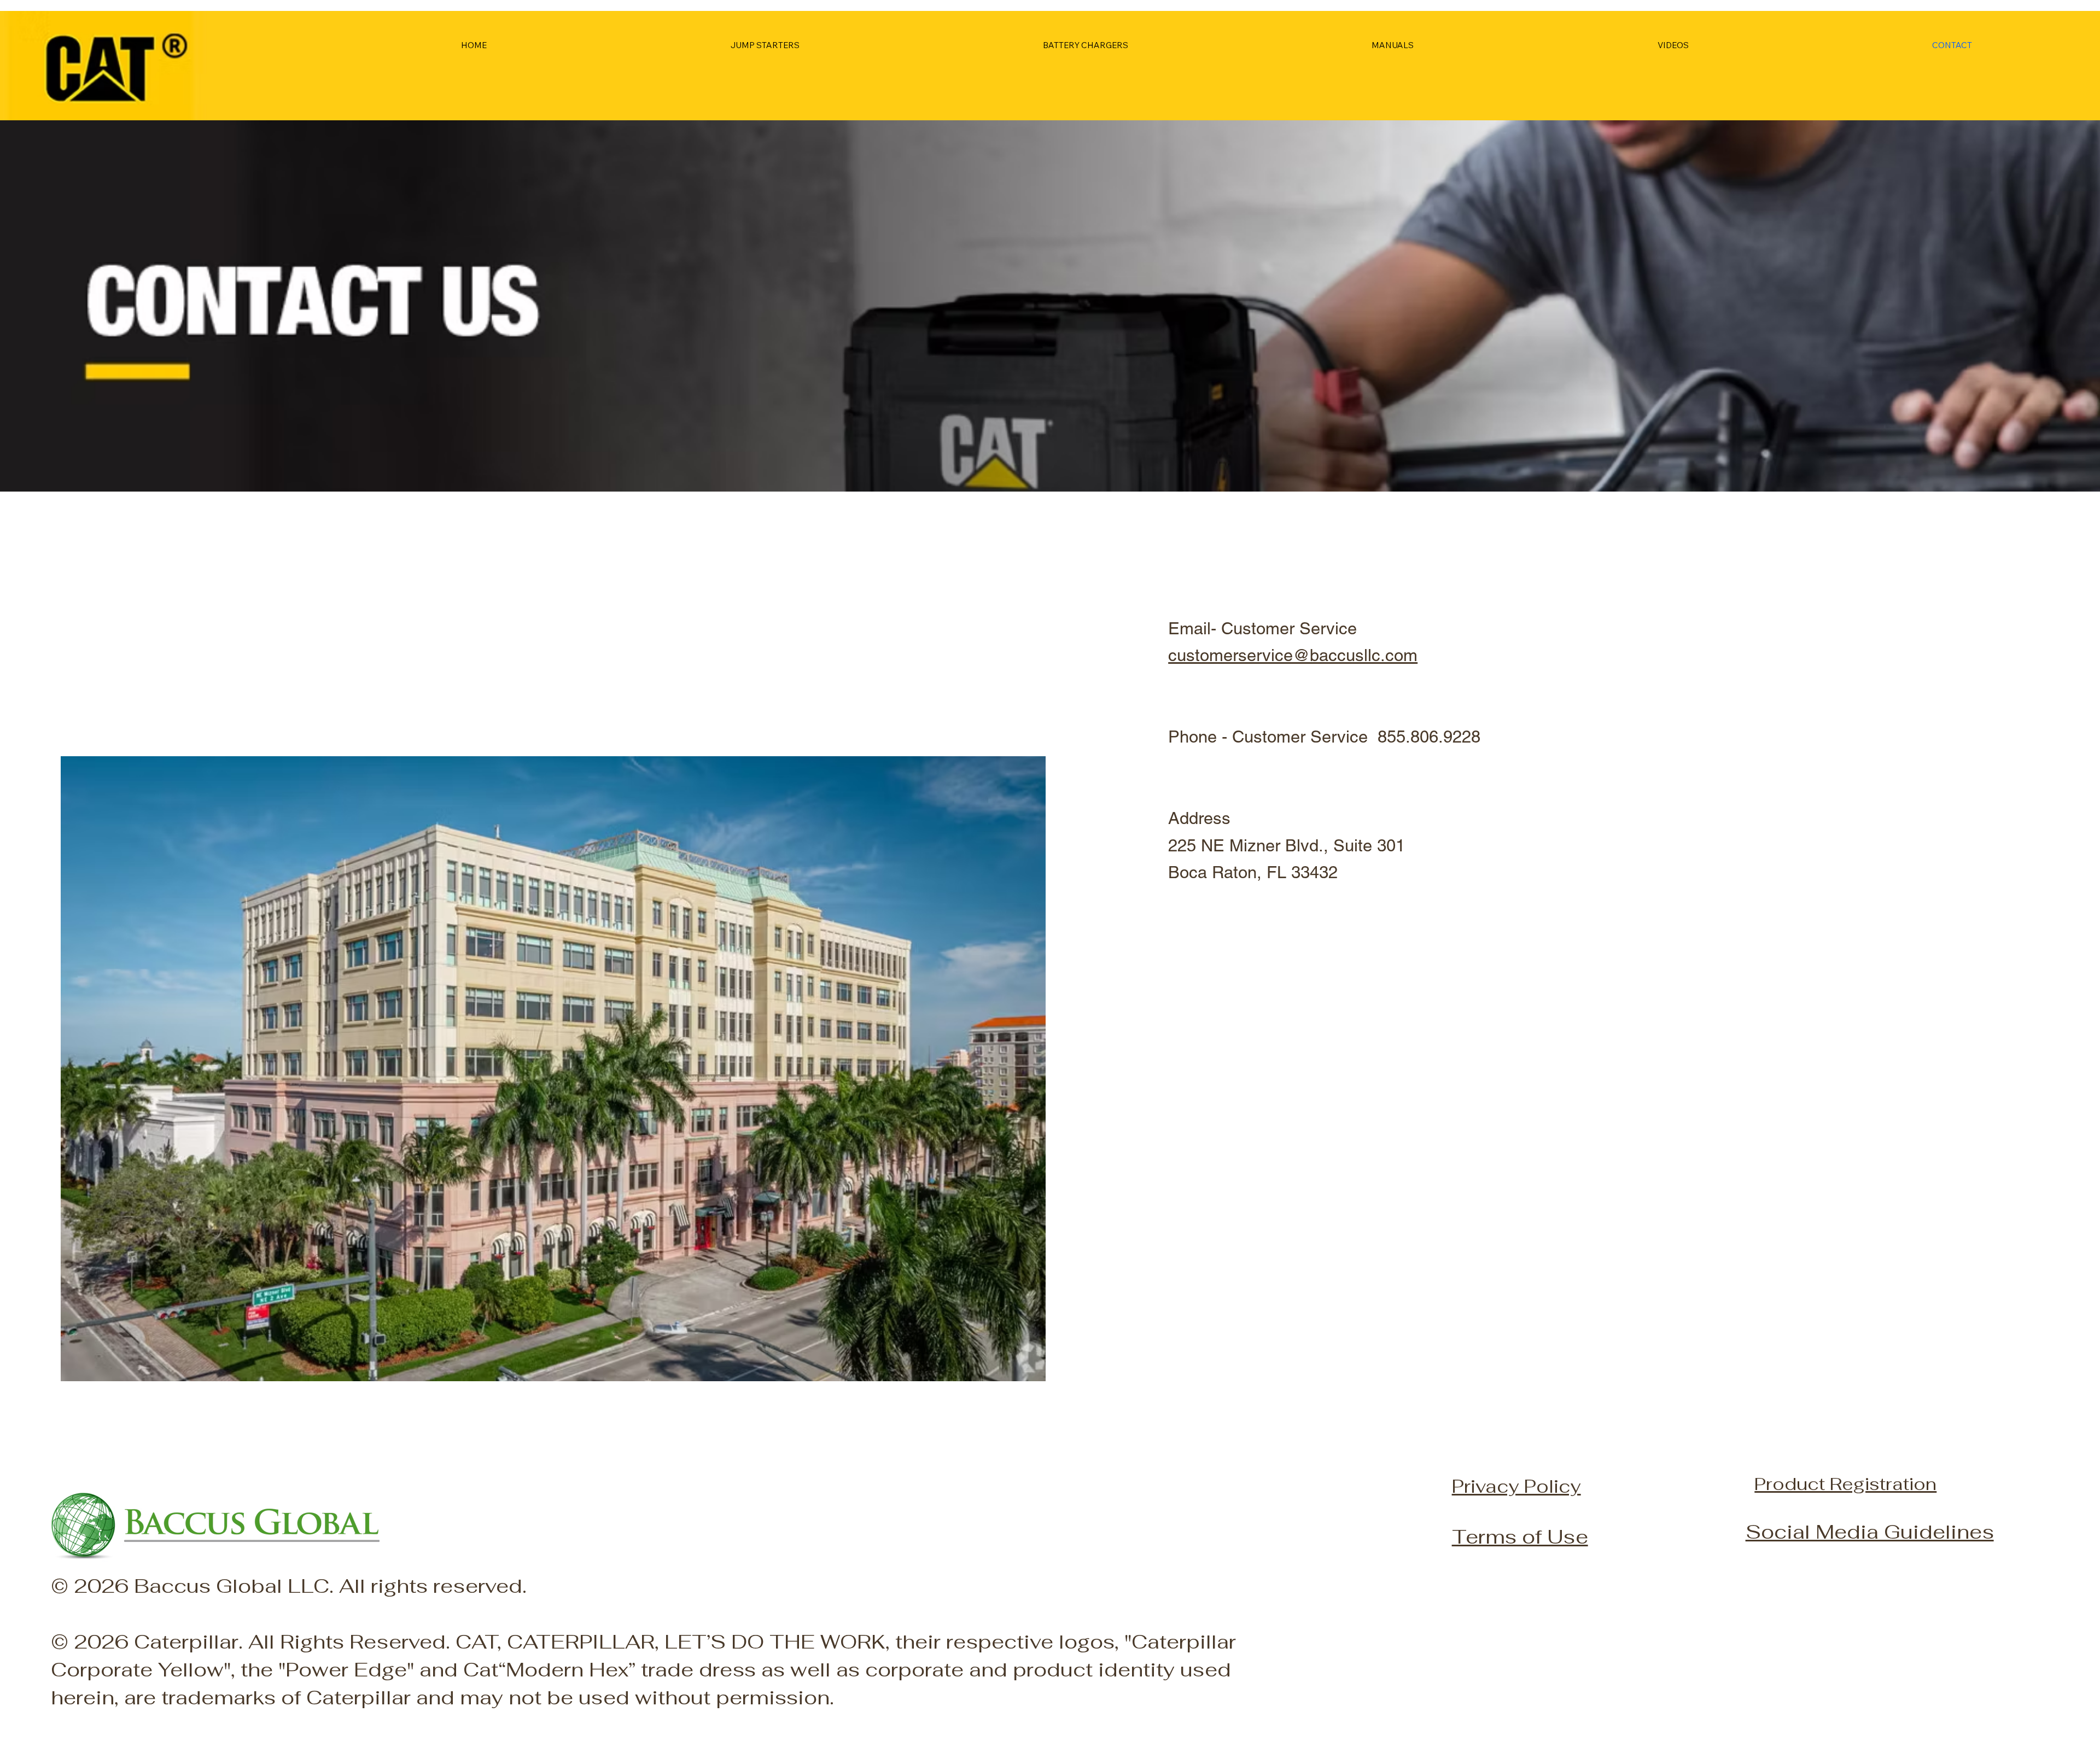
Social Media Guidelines (1870, 1532)
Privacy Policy (1516, 1486)
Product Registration (1845, 1483)
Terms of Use (1520, 1536)
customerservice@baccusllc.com (1293, 655)
